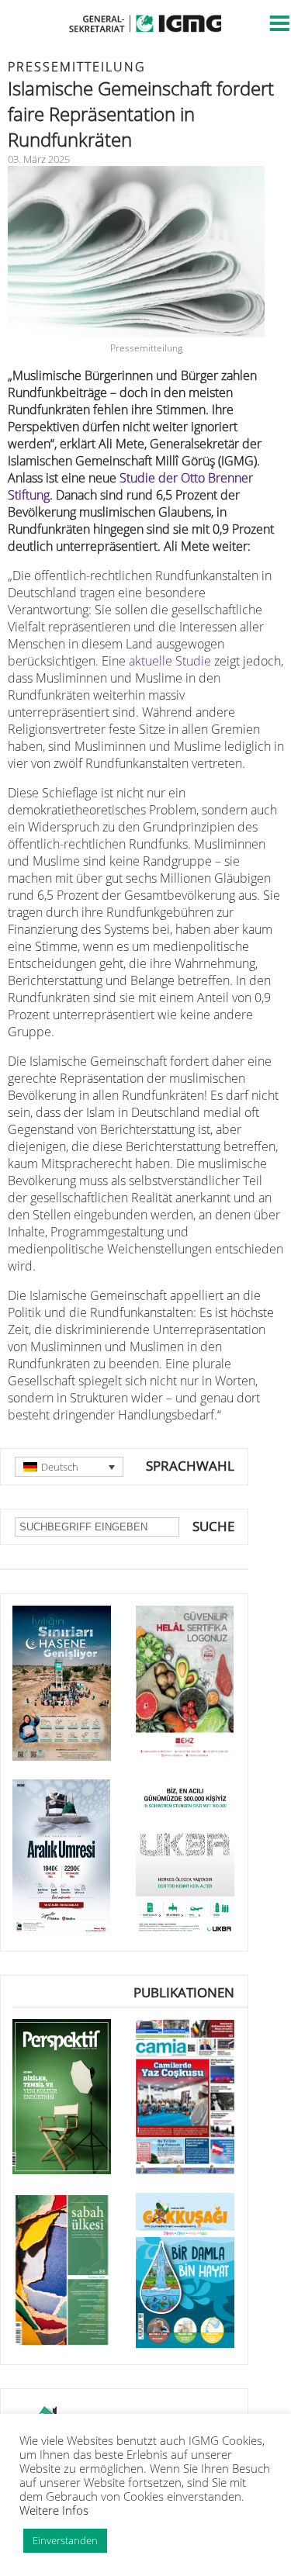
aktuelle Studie (170, 661)
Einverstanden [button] (65, 2540)
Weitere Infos (54, 2510)
